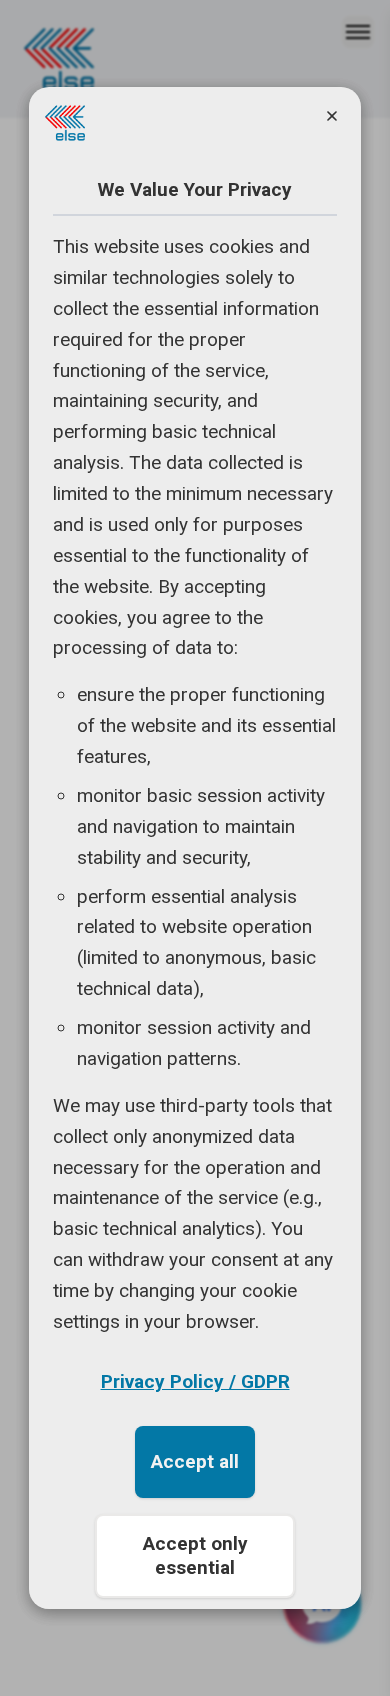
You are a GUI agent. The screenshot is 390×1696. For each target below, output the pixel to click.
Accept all (195, 1461)
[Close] (332, 116)
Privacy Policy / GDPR (195, 1381)
